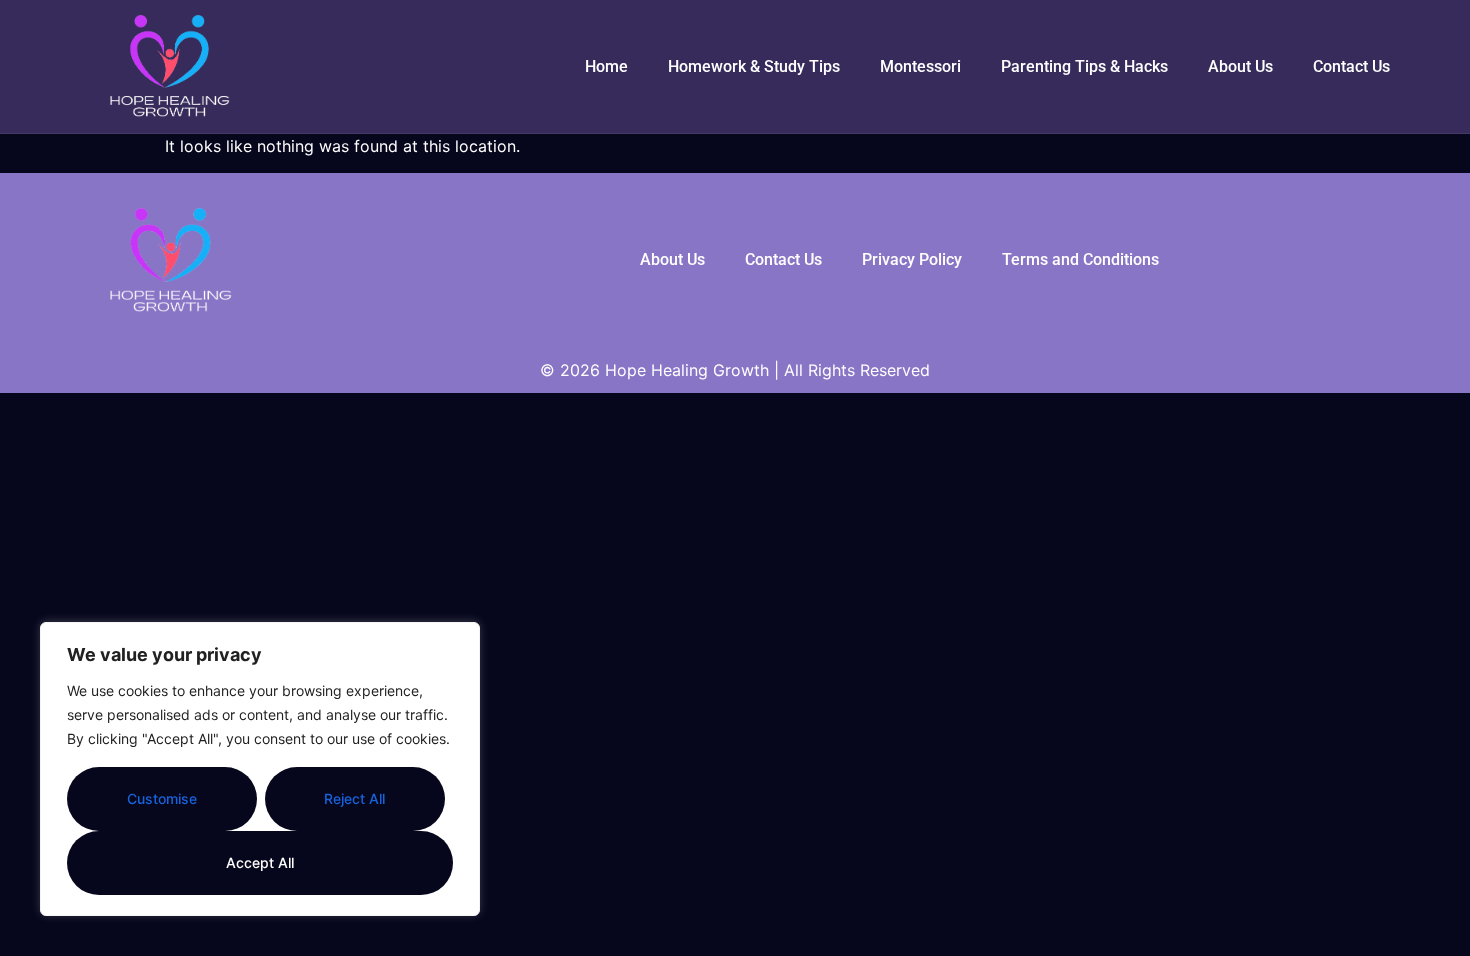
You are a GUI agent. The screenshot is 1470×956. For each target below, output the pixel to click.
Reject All (354, 798)
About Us (1240, 66)
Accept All (260, 862)
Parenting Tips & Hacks (1084, 66)
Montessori (920, 66)
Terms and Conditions (1080, 259)
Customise (162, 798)
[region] (260, 769)
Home (606, 66)
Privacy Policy (912, 259)
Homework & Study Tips (754, 66)
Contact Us (1351, 66)
